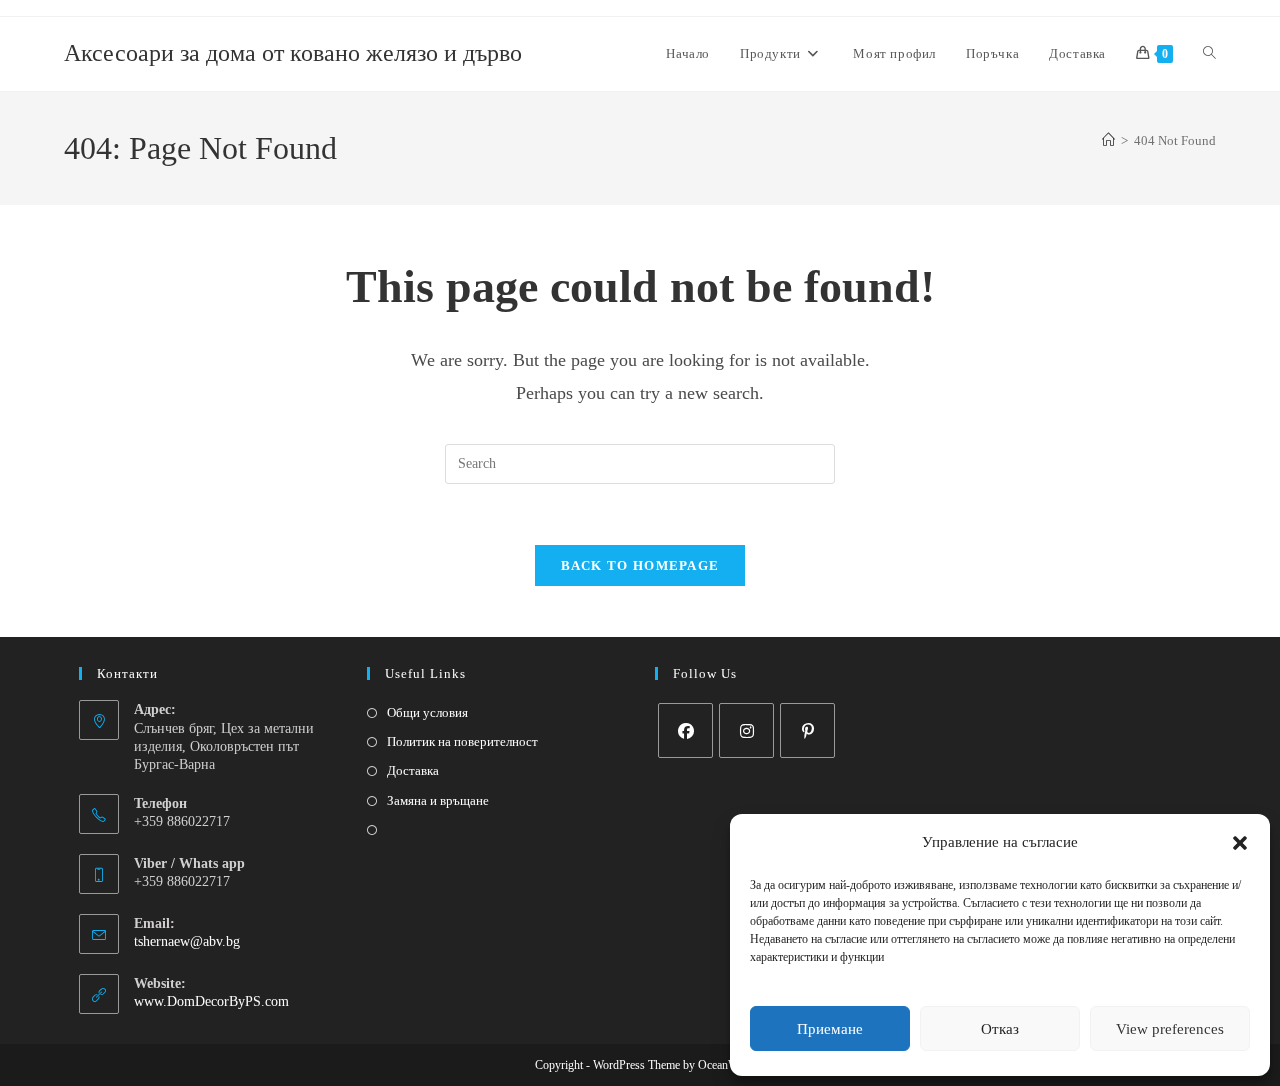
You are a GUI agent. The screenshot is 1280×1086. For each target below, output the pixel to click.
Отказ (1000, 1029)
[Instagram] (746, 730)
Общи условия (427, 712)
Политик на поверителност (462, 741)
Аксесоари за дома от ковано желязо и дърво (293, 53)
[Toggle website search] (1209, 54)
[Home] (1108, 140)
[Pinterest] (807, 730)
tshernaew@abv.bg (187, 941)
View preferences (1170, 1029)
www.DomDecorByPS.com (211, 1001)
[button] (1240, 843)
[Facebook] (685, 730)
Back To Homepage (640, 565)
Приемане (830, 1029)
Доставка (413, 770)
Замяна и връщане (438, 800)
